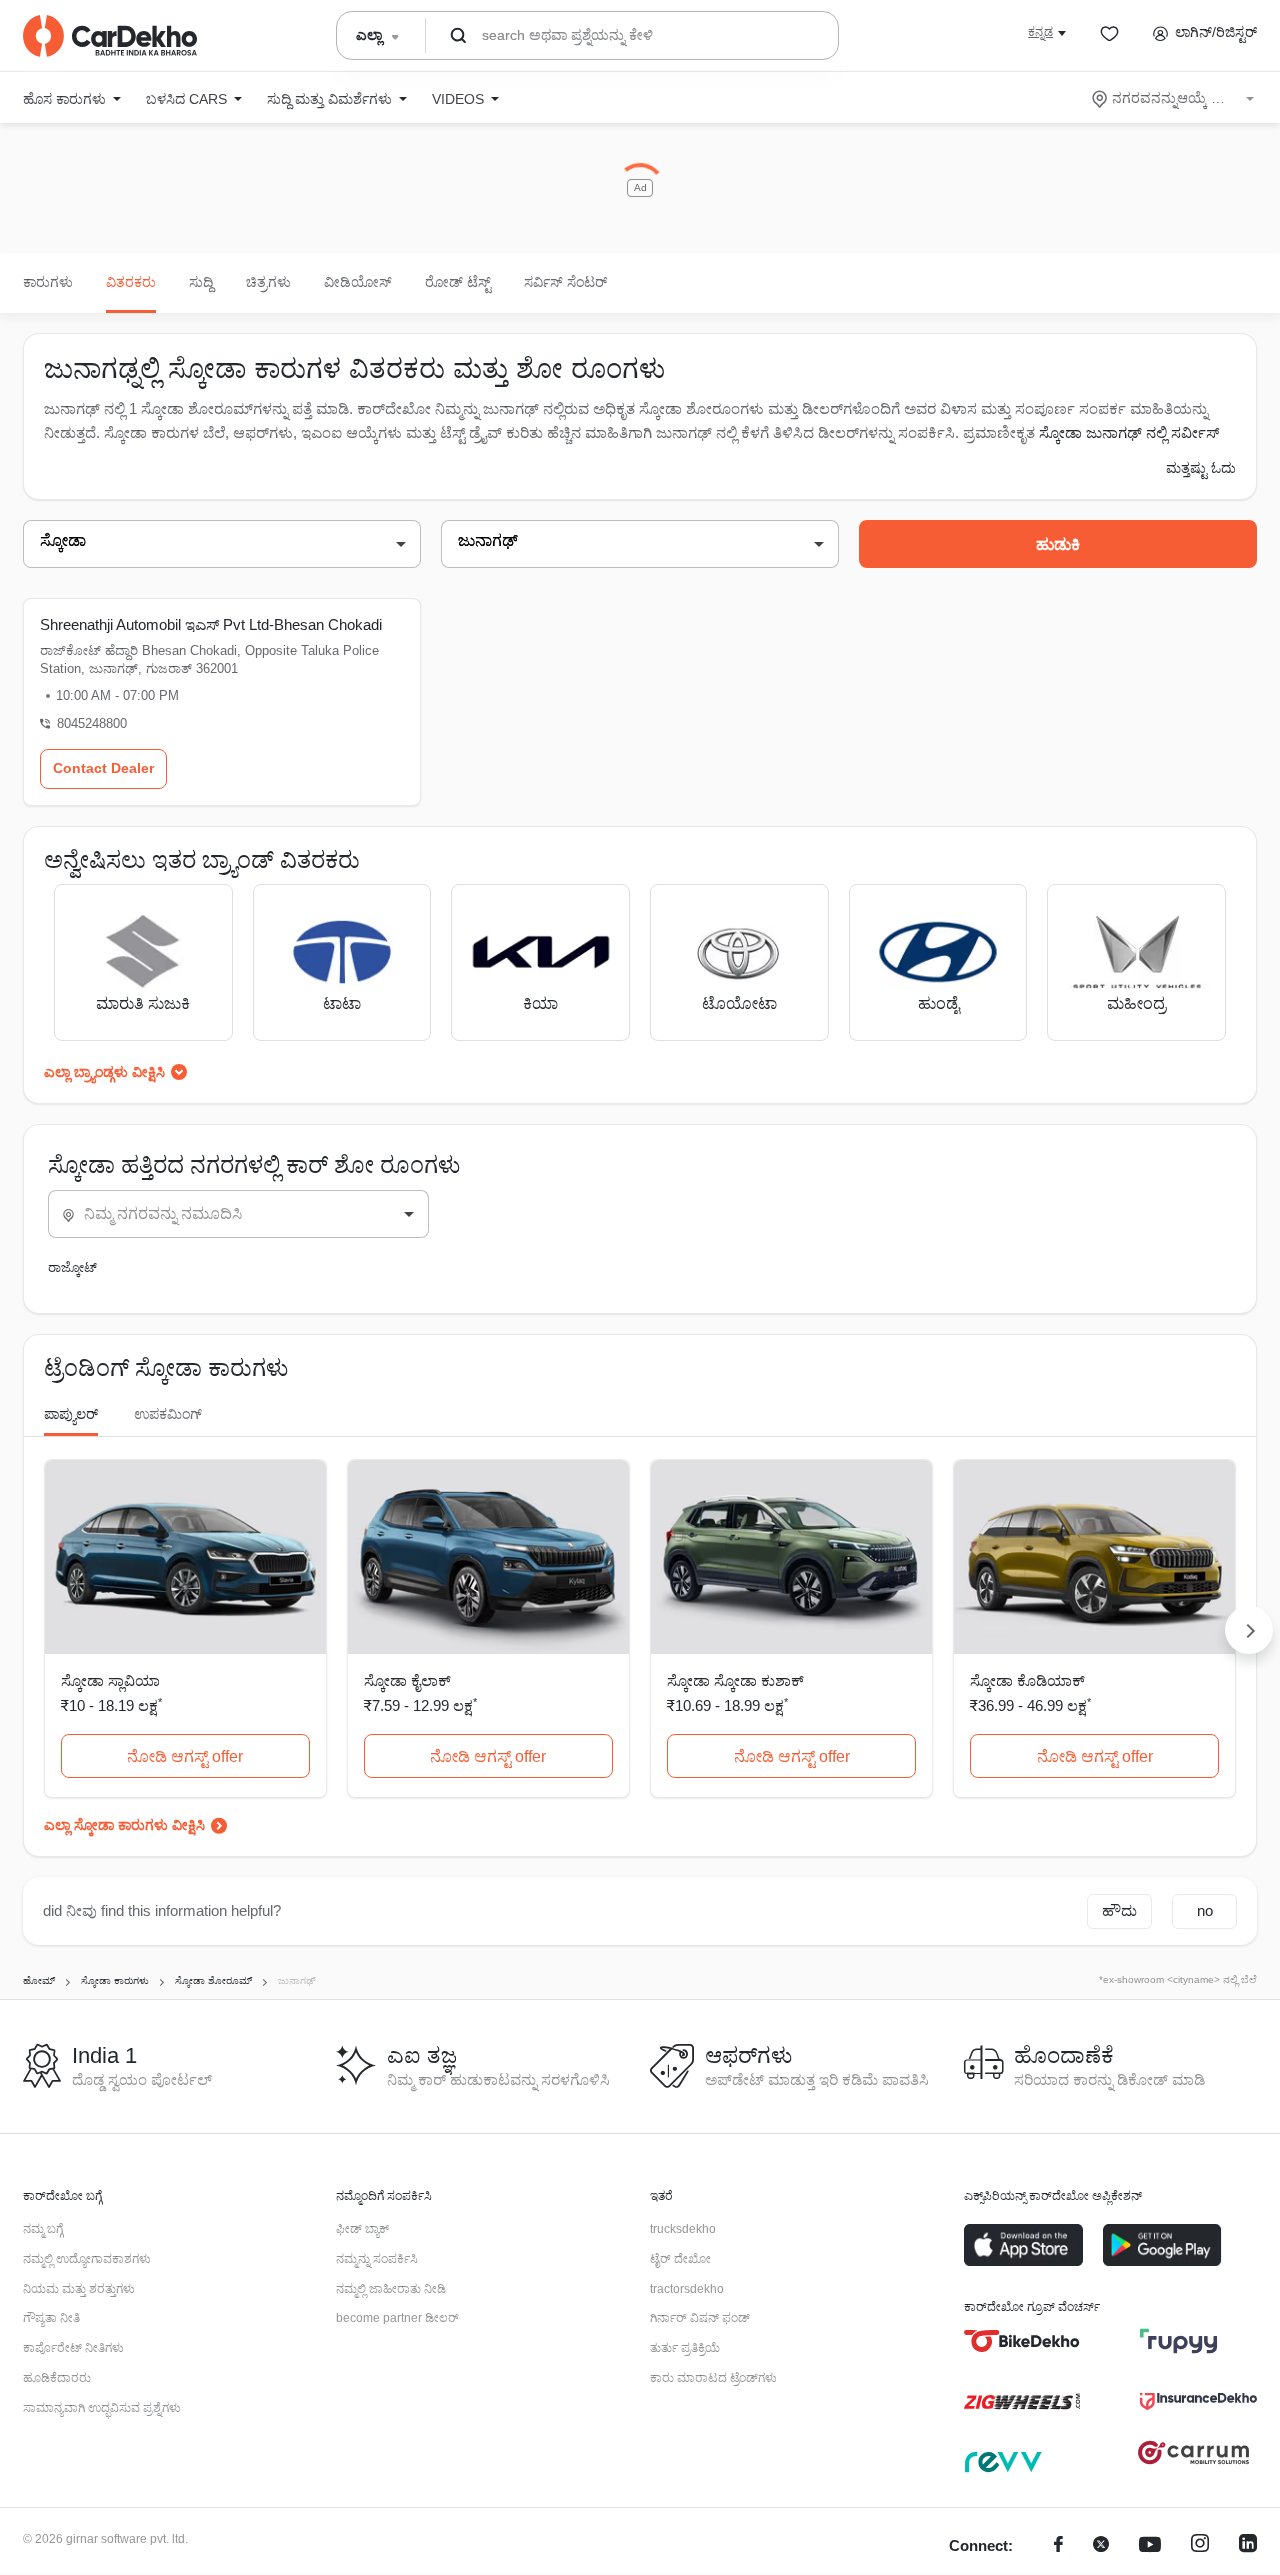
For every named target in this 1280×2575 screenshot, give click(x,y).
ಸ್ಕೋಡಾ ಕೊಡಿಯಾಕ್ (1027, 1680)
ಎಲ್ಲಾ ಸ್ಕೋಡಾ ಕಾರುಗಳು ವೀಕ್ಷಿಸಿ (124, 1825)
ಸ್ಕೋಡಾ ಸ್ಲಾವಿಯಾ (110, 1680)
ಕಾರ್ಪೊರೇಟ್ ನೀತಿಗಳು (73, 2348)
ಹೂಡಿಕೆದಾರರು (57, 2378)
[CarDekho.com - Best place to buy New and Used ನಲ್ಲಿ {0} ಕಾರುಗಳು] (110, 36)
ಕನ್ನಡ (1040, 32)
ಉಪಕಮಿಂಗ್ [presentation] (168, 1414)
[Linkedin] (1248, 2546)
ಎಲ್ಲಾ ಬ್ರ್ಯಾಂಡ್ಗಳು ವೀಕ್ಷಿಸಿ (104, 1072)
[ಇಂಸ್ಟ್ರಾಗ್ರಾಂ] (1200, 2546)
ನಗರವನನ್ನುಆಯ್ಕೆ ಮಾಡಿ (1174, 98)
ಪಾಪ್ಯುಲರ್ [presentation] (71, 1414)
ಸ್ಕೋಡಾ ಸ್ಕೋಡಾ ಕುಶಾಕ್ (735, 1680)
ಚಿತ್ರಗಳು (268, 282)
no (1205, 1910)
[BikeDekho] (1022, 2341)
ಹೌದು (1119, 1910)
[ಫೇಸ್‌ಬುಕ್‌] (1058, 2546)
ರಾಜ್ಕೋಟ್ (72, 1267)
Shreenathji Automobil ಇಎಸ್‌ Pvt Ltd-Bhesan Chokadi (211, 624)
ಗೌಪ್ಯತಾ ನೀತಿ (51, 2318)
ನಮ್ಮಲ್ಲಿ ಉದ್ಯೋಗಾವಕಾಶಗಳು (87, 2259)
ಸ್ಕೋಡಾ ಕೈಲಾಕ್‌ (407, 1680)
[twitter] (1101, 2546)
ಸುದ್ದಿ (201, 282)
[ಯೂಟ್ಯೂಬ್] (1150, 2546)
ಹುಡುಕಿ (1058, 544)
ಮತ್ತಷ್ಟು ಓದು (1201, 468)
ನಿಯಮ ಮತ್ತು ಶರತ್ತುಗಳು (79, 2289)
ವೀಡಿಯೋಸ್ (358, 282)
